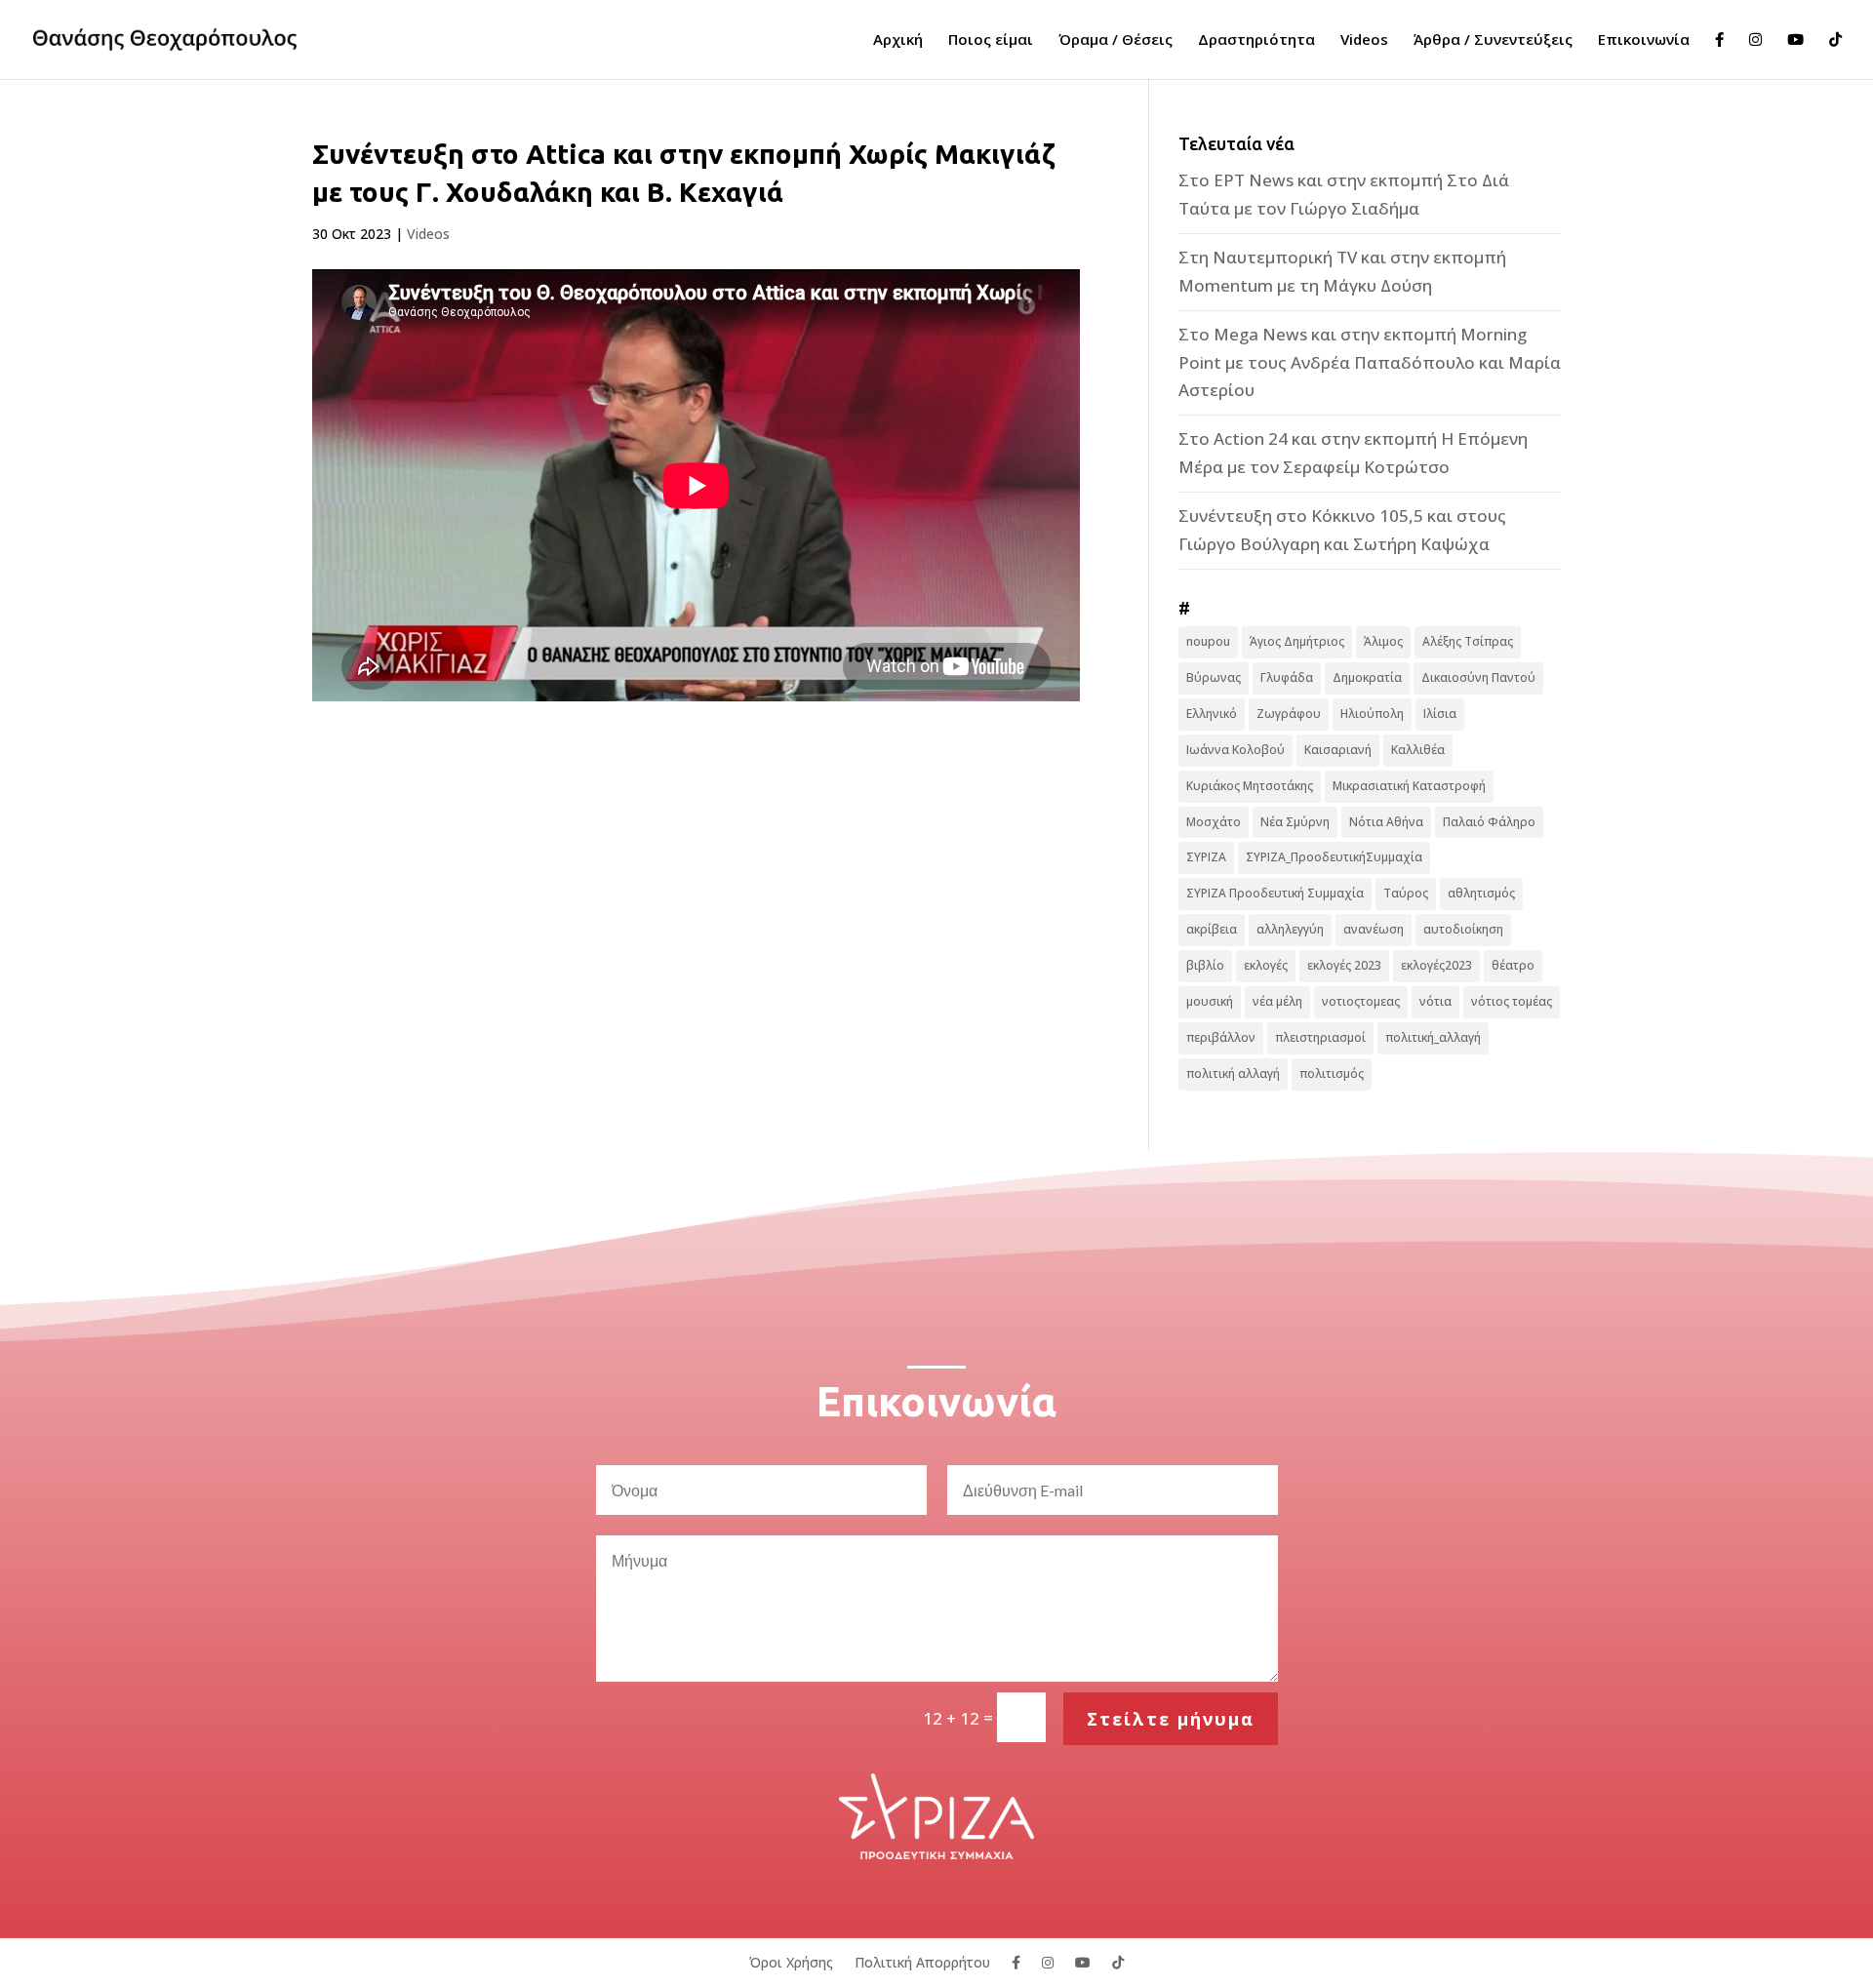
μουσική (1210, 1001)
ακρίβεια (1212, 929)
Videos (1364, 40)
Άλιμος (1383, 641)
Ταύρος (1406, 893)
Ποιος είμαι (991, 40)
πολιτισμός (1332, 1074)
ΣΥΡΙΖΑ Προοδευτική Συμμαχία (1275, 893)
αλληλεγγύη (1290, 929)
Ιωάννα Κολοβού (1235, 750)
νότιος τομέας (1512, 1001)
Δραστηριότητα (1256, 40)
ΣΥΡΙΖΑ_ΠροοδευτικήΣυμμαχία (1334, 857)
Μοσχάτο (1214, 822)
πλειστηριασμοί (1320, 1037)
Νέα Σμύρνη (1295, 822)
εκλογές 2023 (1344, 965)
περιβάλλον (1221, 1037)
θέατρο (1513, 965)
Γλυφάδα (1287, 677)
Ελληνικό (1212, 714)
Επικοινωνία (1644, 40)
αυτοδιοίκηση (1463, 929)
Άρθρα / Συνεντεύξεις (1493, 40)
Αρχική (898, 40)
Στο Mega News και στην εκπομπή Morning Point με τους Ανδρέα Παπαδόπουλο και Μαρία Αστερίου (1370, 362)
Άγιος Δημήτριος (1297, 641)
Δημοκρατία (1367, 677)
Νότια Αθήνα (1386, 822)
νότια (1435, 1001)
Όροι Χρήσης (791, 1961)
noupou (1208, 641)
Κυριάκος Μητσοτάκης (1250, 786)
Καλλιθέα (1418, 750)
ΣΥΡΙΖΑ (1206, 857)
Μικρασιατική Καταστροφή (1409, 786)
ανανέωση (1374, 929)
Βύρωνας (1214, 677)
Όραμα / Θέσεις (1116, 40)
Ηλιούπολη (1372, 714)
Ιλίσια (1440, 714)
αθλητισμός (1481, 893)
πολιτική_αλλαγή (1433, 1037)
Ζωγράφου (1289, 714)
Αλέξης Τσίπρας (1468, 641)
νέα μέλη (1277, 1001)
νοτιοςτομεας (1361, 1001)
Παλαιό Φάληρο (1489, 822)
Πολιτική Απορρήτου (922, 1961)
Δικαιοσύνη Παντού (1478, 677)
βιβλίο (1205, 965)
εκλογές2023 (1436, 965)
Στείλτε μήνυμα (1171, 1719)
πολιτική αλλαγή (1233, 1074)
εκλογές (1266, 965)
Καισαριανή (1338, 750)
